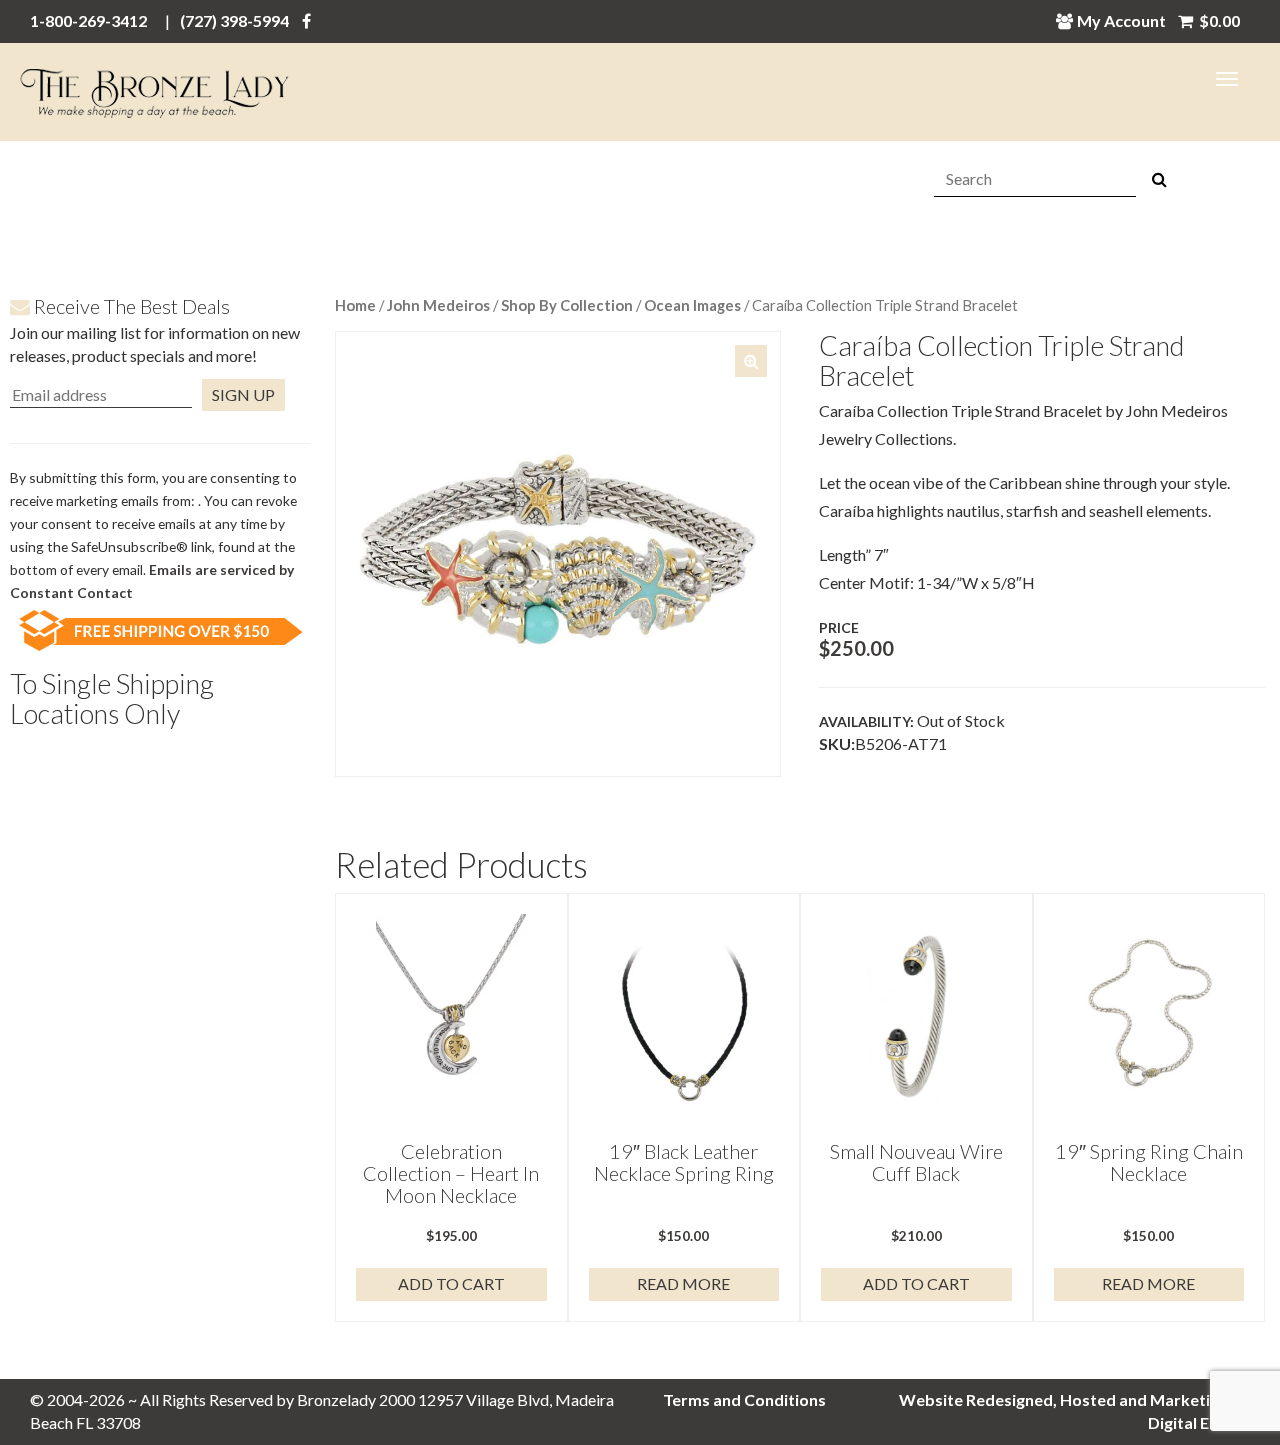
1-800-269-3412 (88, 20)
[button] (751, 361)
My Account (1121, 20)
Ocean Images (692, 305)
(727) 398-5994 (234, 20)
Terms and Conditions (744, 1399)
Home (355, 305)
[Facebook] (306, 20)
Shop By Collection (567, 305)
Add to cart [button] (451, 1283)
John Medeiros (438, 305)
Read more (683, 1283)
